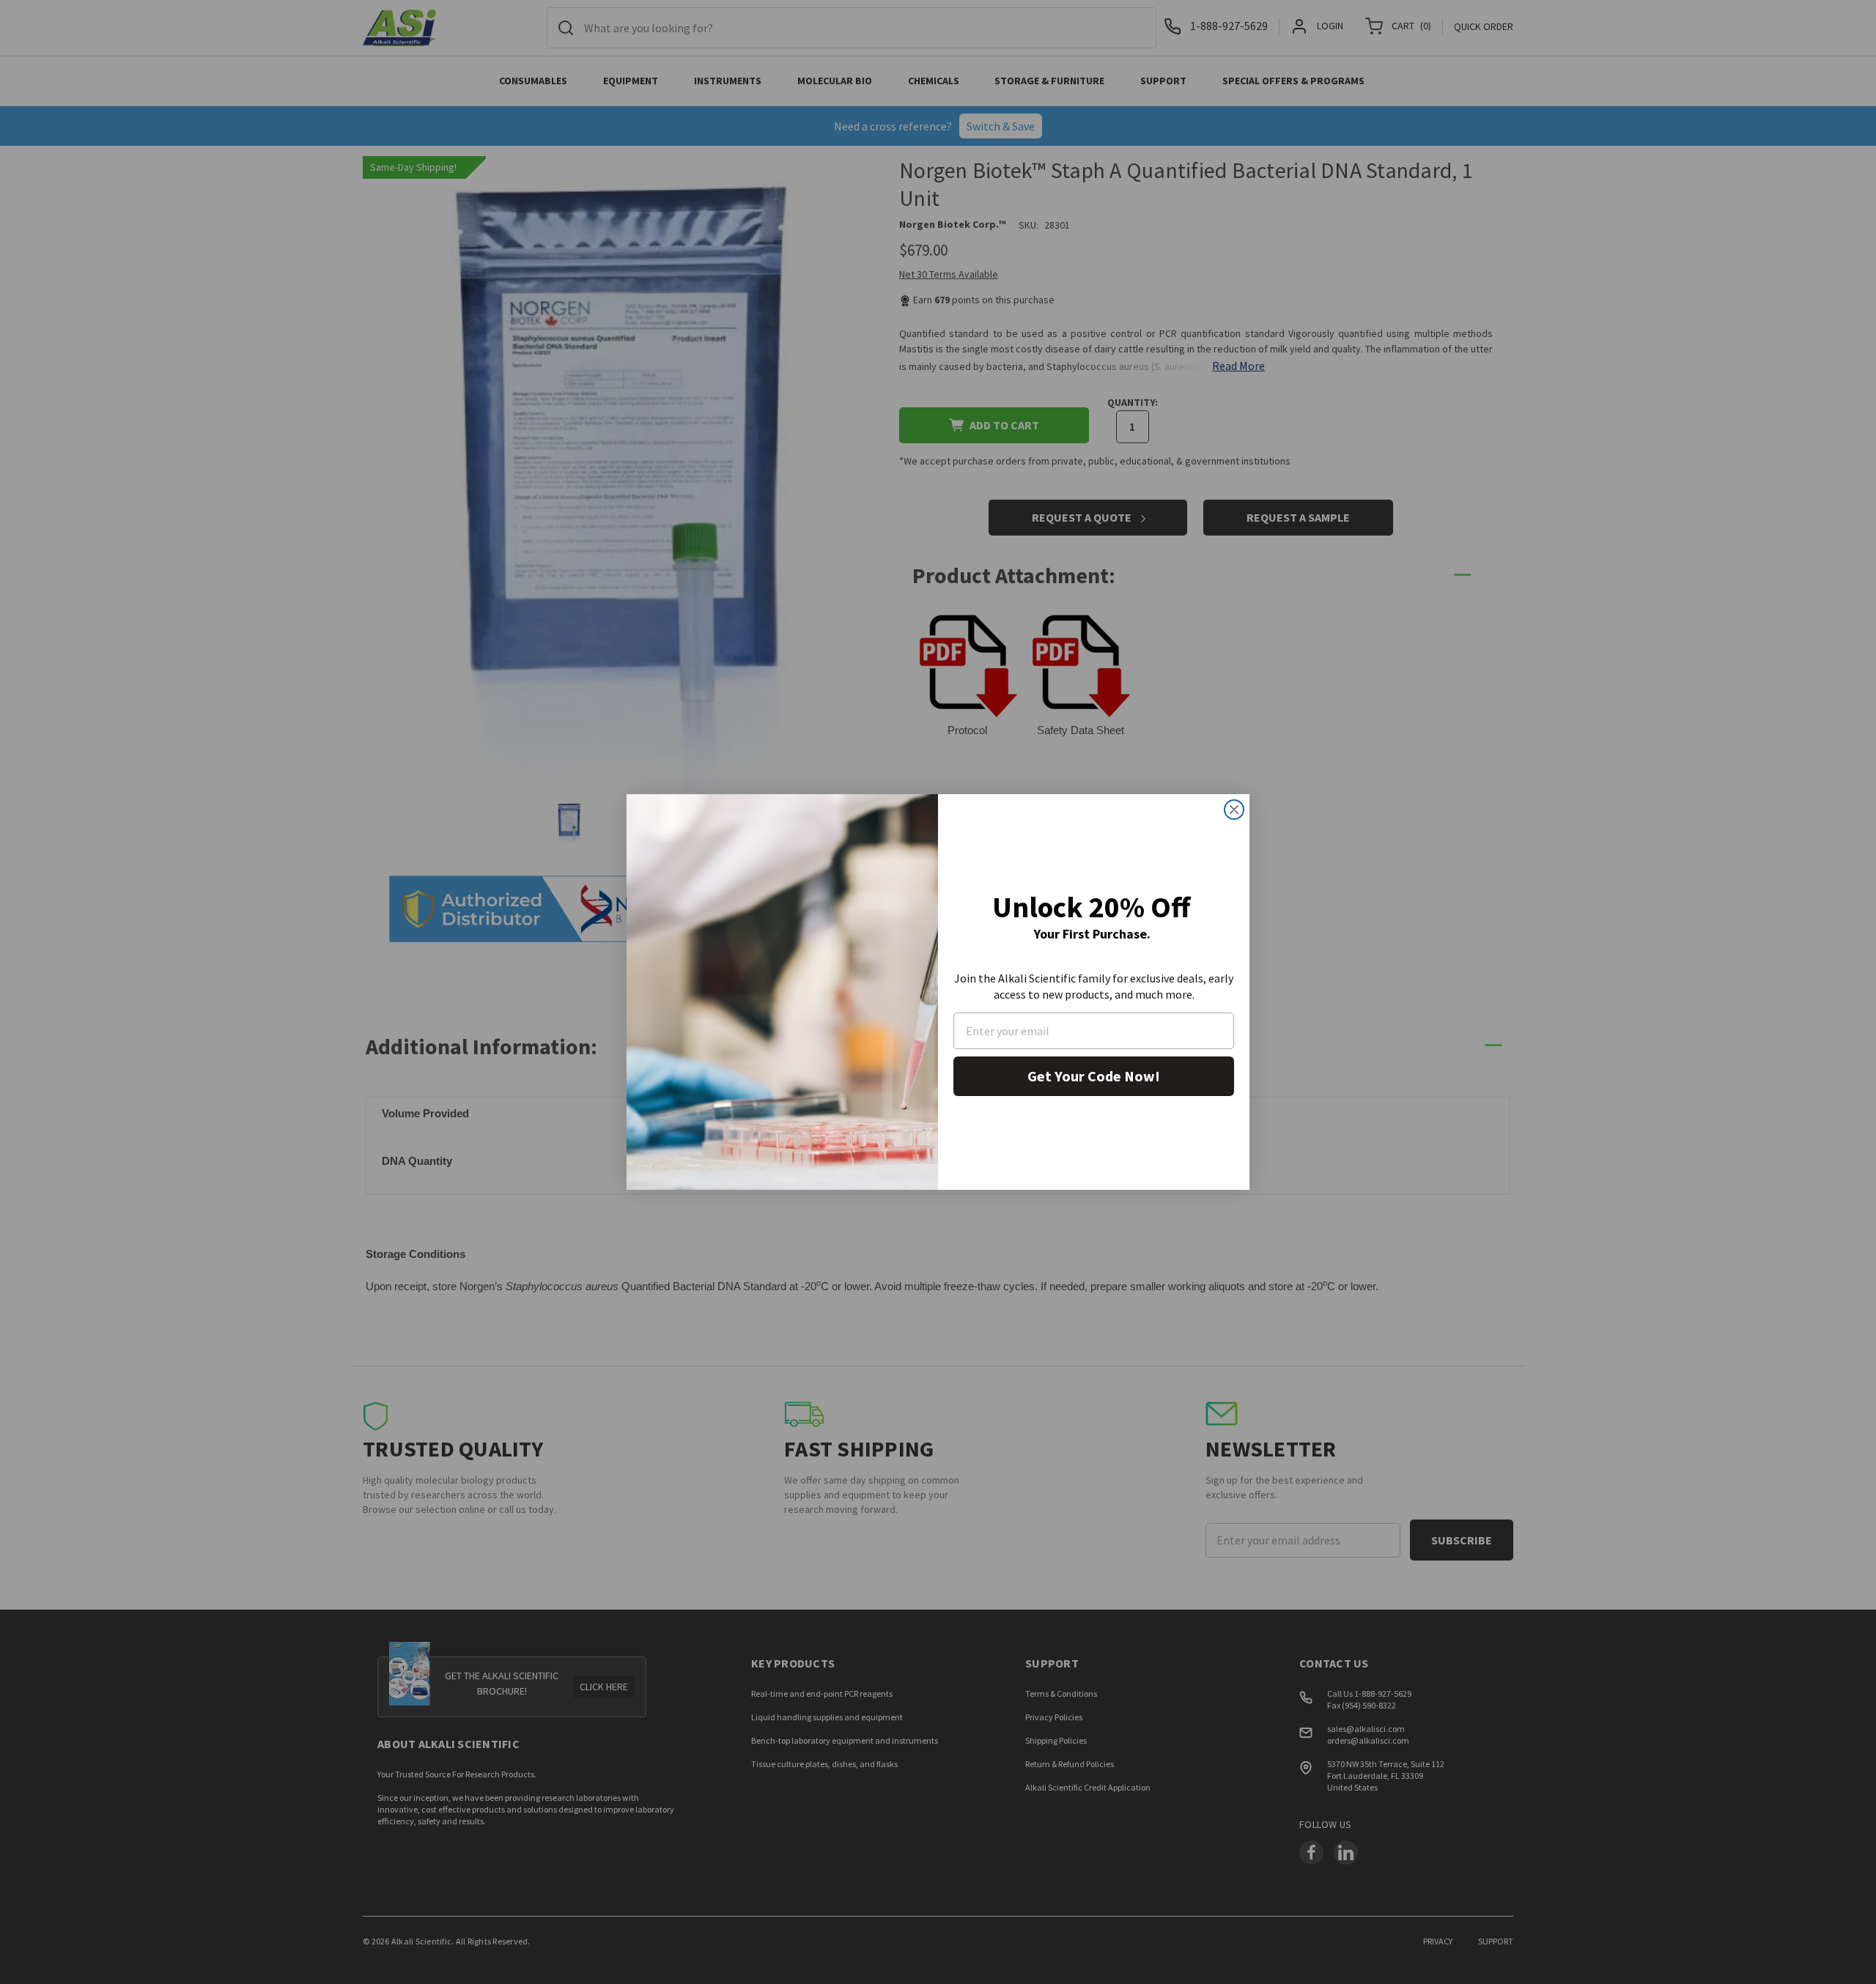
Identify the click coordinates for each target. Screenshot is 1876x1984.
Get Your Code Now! (1094, 1076)
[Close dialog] (1234, 810)
